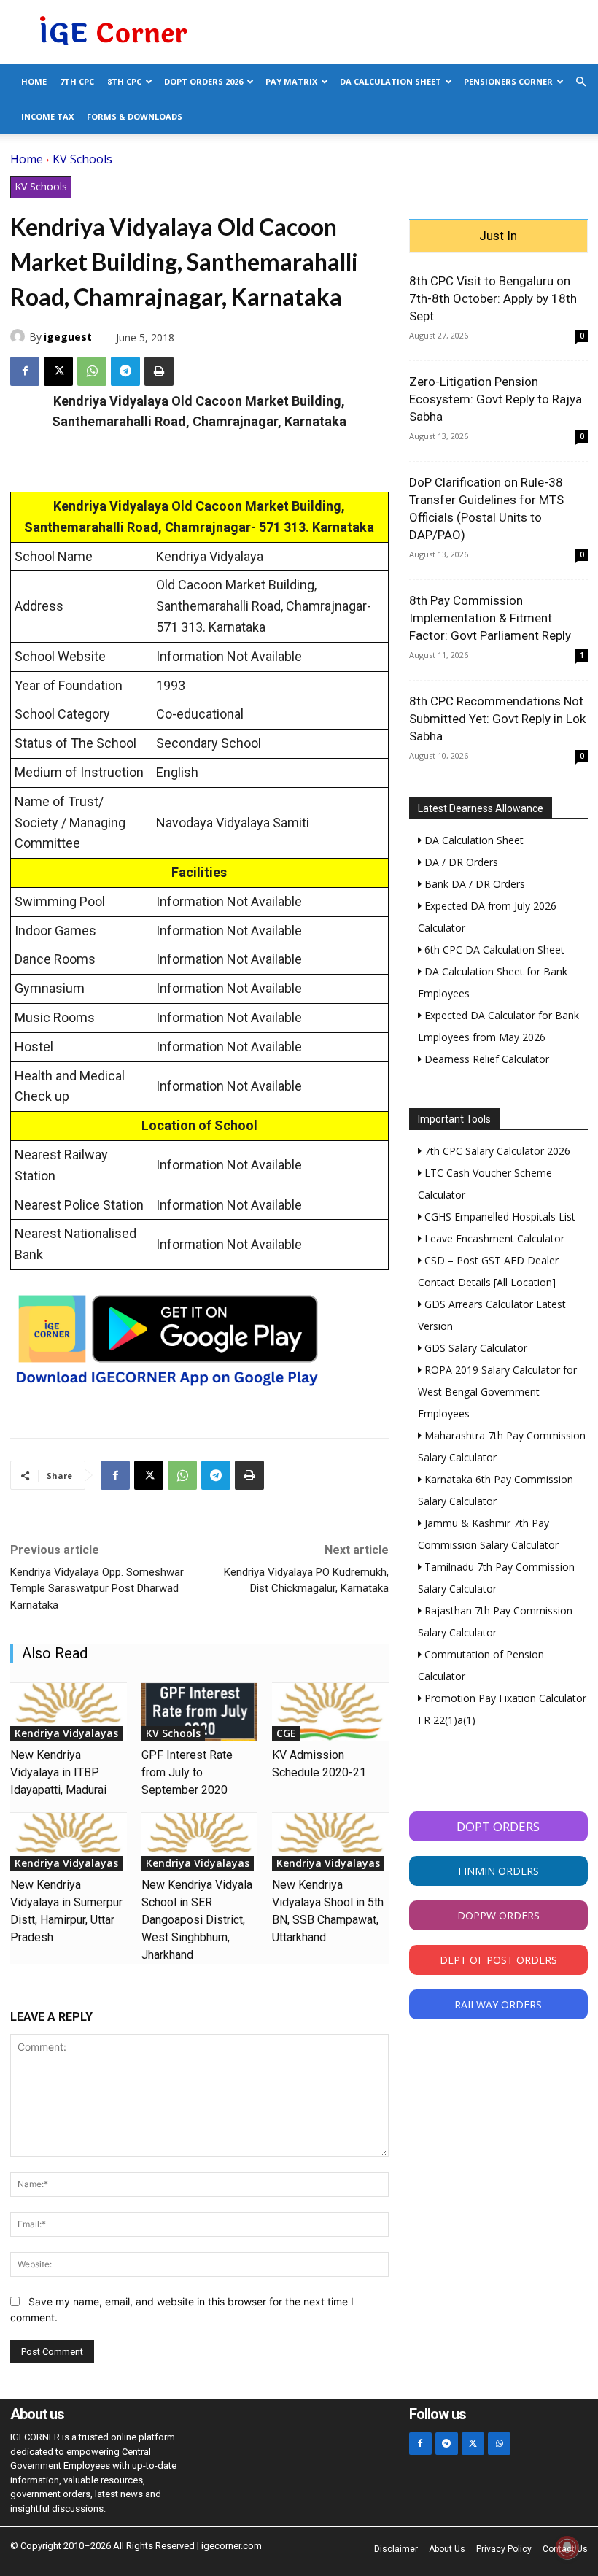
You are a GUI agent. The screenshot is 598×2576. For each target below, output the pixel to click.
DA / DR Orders (460, 862)
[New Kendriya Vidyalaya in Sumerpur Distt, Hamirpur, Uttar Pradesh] (69, 1842)
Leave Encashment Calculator (493, 1238)
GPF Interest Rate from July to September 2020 (187, 1772)
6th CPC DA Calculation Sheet (493, 949)
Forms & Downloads (135, 116)
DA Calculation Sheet (391, 81)
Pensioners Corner (508, 81)
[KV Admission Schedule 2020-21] (330, 1712)
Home (34, 81)
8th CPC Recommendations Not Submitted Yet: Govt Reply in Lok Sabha (497, 719)
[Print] (159, 371)
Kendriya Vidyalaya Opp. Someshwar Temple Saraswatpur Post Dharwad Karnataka (97, 1589)
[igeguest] (20, 336)
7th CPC (77, 81)
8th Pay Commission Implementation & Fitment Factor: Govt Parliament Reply (490, 618)
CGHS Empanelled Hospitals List (498, 1217)
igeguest (68, 337)
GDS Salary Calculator (474, 1348)
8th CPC (124, 81)
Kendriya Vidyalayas (66, 1733)
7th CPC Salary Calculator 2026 (496, 1151)
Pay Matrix (291, 81)
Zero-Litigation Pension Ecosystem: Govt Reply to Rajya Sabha (496, 399)
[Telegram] (125, 371)
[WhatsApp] (92, 371)
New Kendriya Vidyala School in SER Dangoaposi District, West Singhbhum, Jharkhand (197, 1920)
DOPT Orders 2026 (203, 81)
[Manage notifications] (567, 2548)
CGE (286, 1733)
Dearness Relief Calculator (485, 1059)
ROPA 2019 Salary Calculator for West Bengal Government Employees (497, 1392)
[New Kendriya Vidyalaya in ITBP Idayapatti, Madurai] (69, 1712)
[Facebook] (25, 371)
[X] (58, 371)
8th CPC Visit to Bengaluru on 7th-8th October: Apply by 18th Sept (493, 298)
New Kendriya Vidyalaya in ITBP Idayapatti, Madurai (58, 1772)
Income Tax (47, 116)
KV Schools (82, 159)
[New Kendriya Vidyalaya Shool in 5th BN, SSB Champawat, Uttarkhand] (330, 1842)
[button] (580, 82)
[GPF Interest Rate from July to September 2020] (200, 1712)
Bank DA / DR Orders (473, 884)
